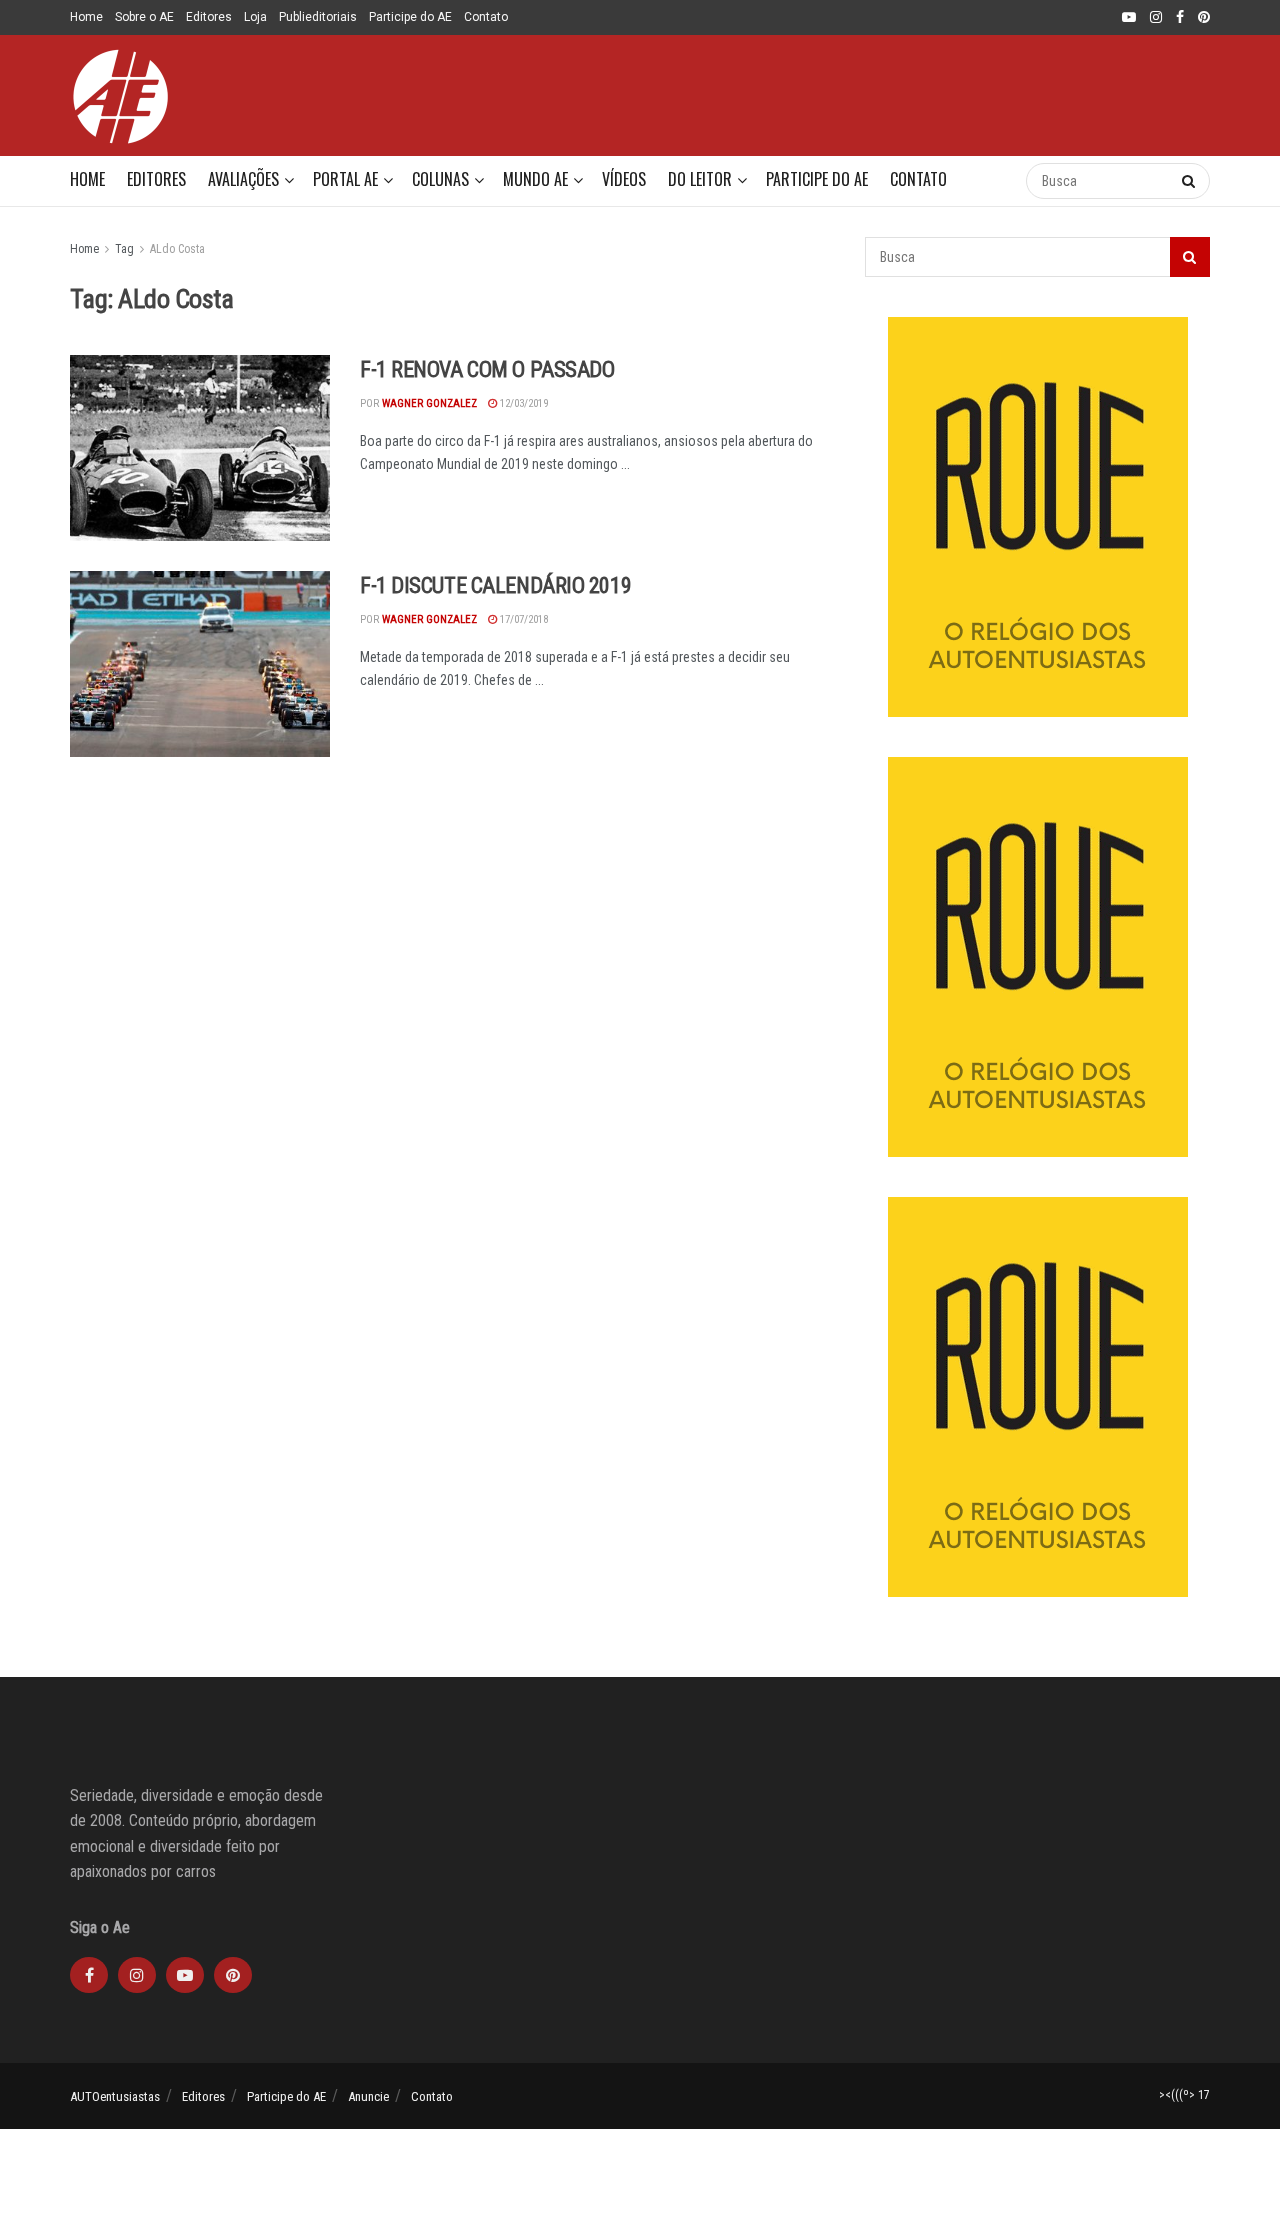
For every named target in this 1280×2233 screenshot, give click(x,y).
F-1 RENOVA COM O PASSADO (487, 369)
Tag (124, 249)
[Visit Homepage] (120, 96)
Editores (209, 17)
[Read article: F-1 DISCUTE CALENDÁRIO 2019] (200, 664)
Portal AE (345, 179)
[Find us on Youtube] (1129, 18)
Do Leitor (700, 179)
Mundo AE (535, 179)
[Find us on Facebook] (1180, 18)
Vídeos (624, 179)
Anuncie (368, 2096)
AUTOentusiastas (115, 2096)
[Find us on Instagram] (1156, 18)
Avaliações (243, 179)
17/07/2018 (522, 619)
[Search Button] (990, 181)
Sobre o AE (144, 17)
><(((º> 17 (1184, 2095)
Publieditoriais (318, 17)
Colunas (440, 179)
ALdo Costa (177, 249)
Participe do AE (410, 17)
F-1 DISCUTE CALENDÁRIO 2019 (495, 585)
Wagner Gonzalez (429, 403)
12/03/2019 (522, 403)
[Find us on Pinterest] (1204, 18)
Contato (486, 17)
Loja (255, 17)
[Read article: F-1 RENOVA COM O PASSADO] (200, 448)
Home (86, 17)
